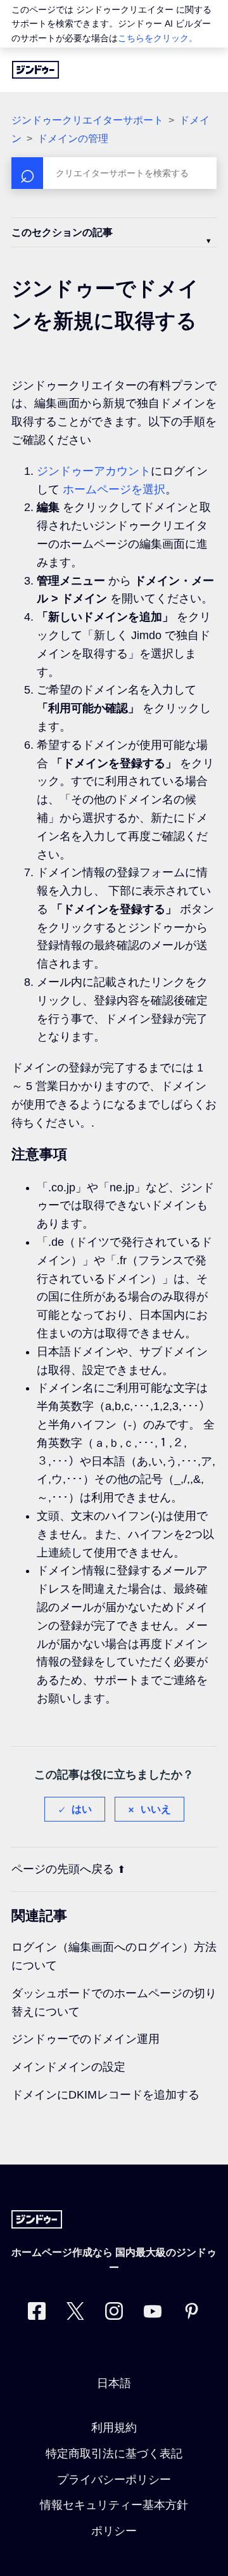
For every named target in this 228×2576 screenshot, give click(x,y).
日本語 (114, 2383)
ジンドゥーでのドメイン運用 (85, 2039)
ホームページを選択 (114, 489)
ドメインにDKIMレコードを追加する (105, 2095)
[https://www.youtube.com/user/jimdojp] (153, 2314)
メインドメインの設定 (68, 2067)
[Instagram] (114, 2314)
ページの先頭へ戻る (63, 1869)
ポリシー (114, 2531)
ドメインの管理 (73, 139)
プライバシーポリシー (114, 2480)
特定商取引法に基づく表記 (114, 2454)
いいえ (156, 1809)
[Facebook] (37, 2314)
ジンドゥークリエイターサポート (87, 120)
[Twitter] (75, 2314)
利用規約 (114, 2428)
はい (82, 1809)
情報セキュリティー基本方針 (114, 2505)
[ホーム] (35, 70)
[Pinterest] (191, 2314)
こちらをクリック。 (158, 38)
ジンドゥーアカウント (94, 471)
